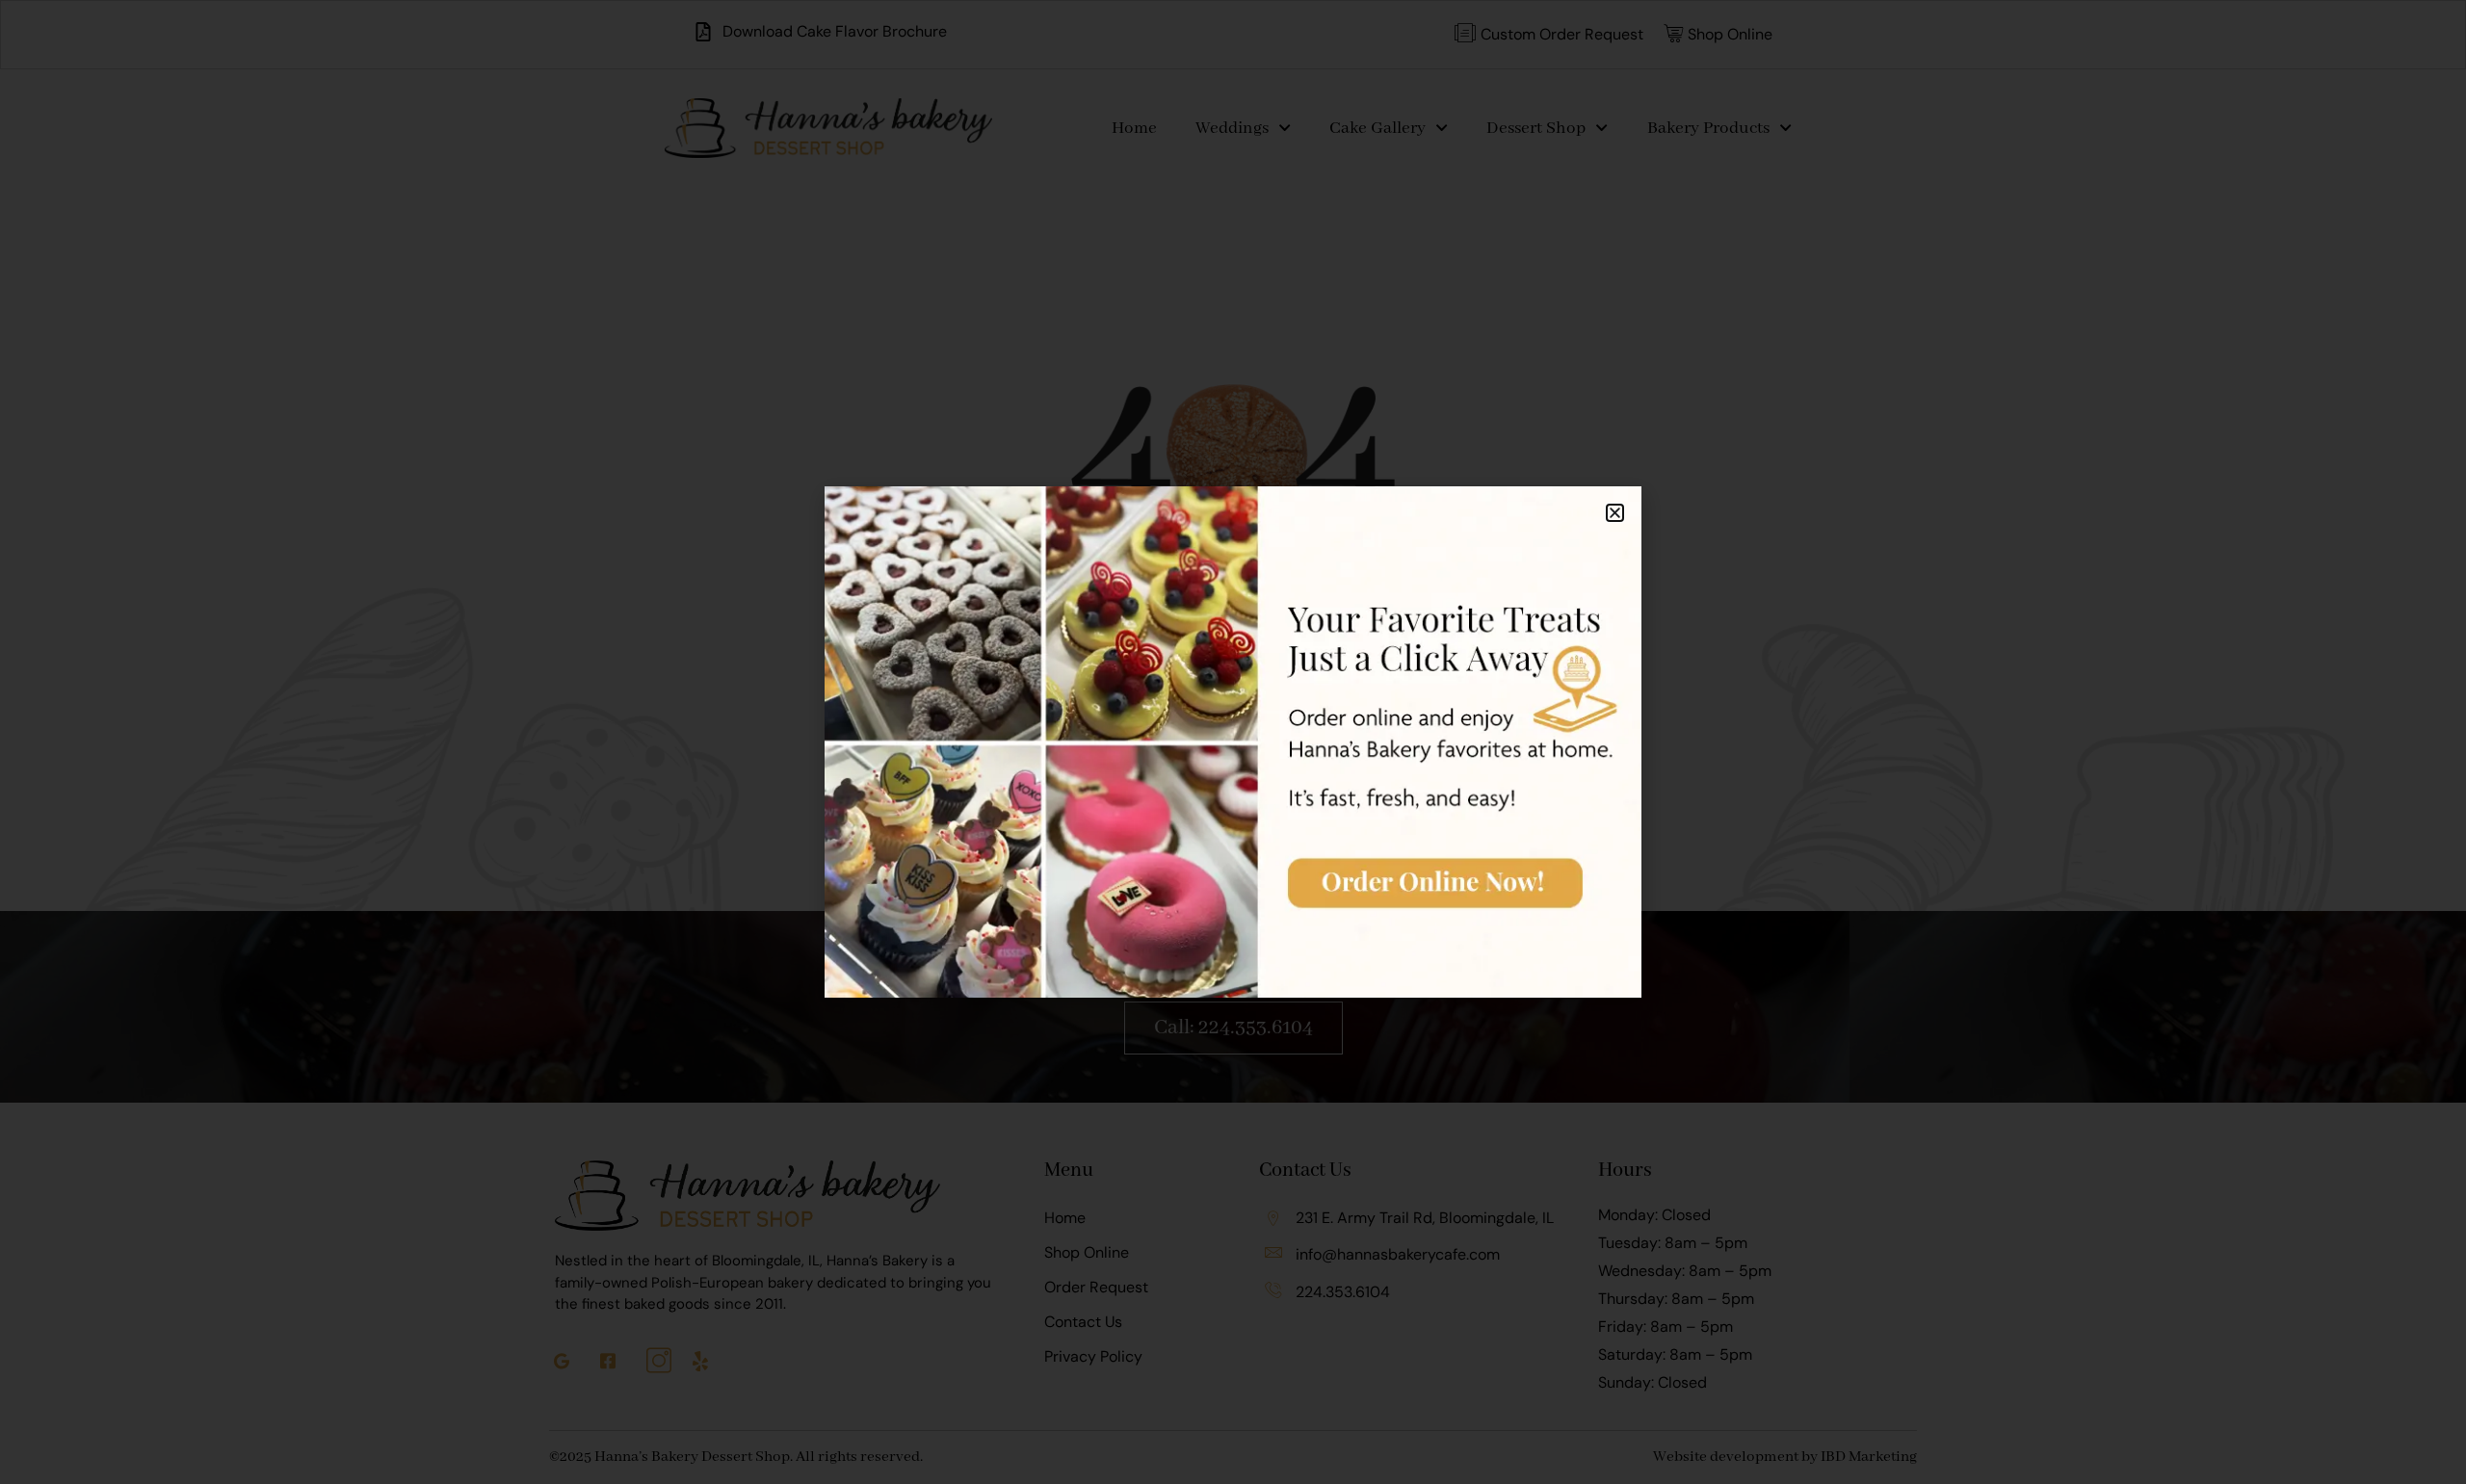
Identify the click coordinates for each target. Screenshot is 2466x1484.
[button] (1615, 513)
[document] (1233, 742)
